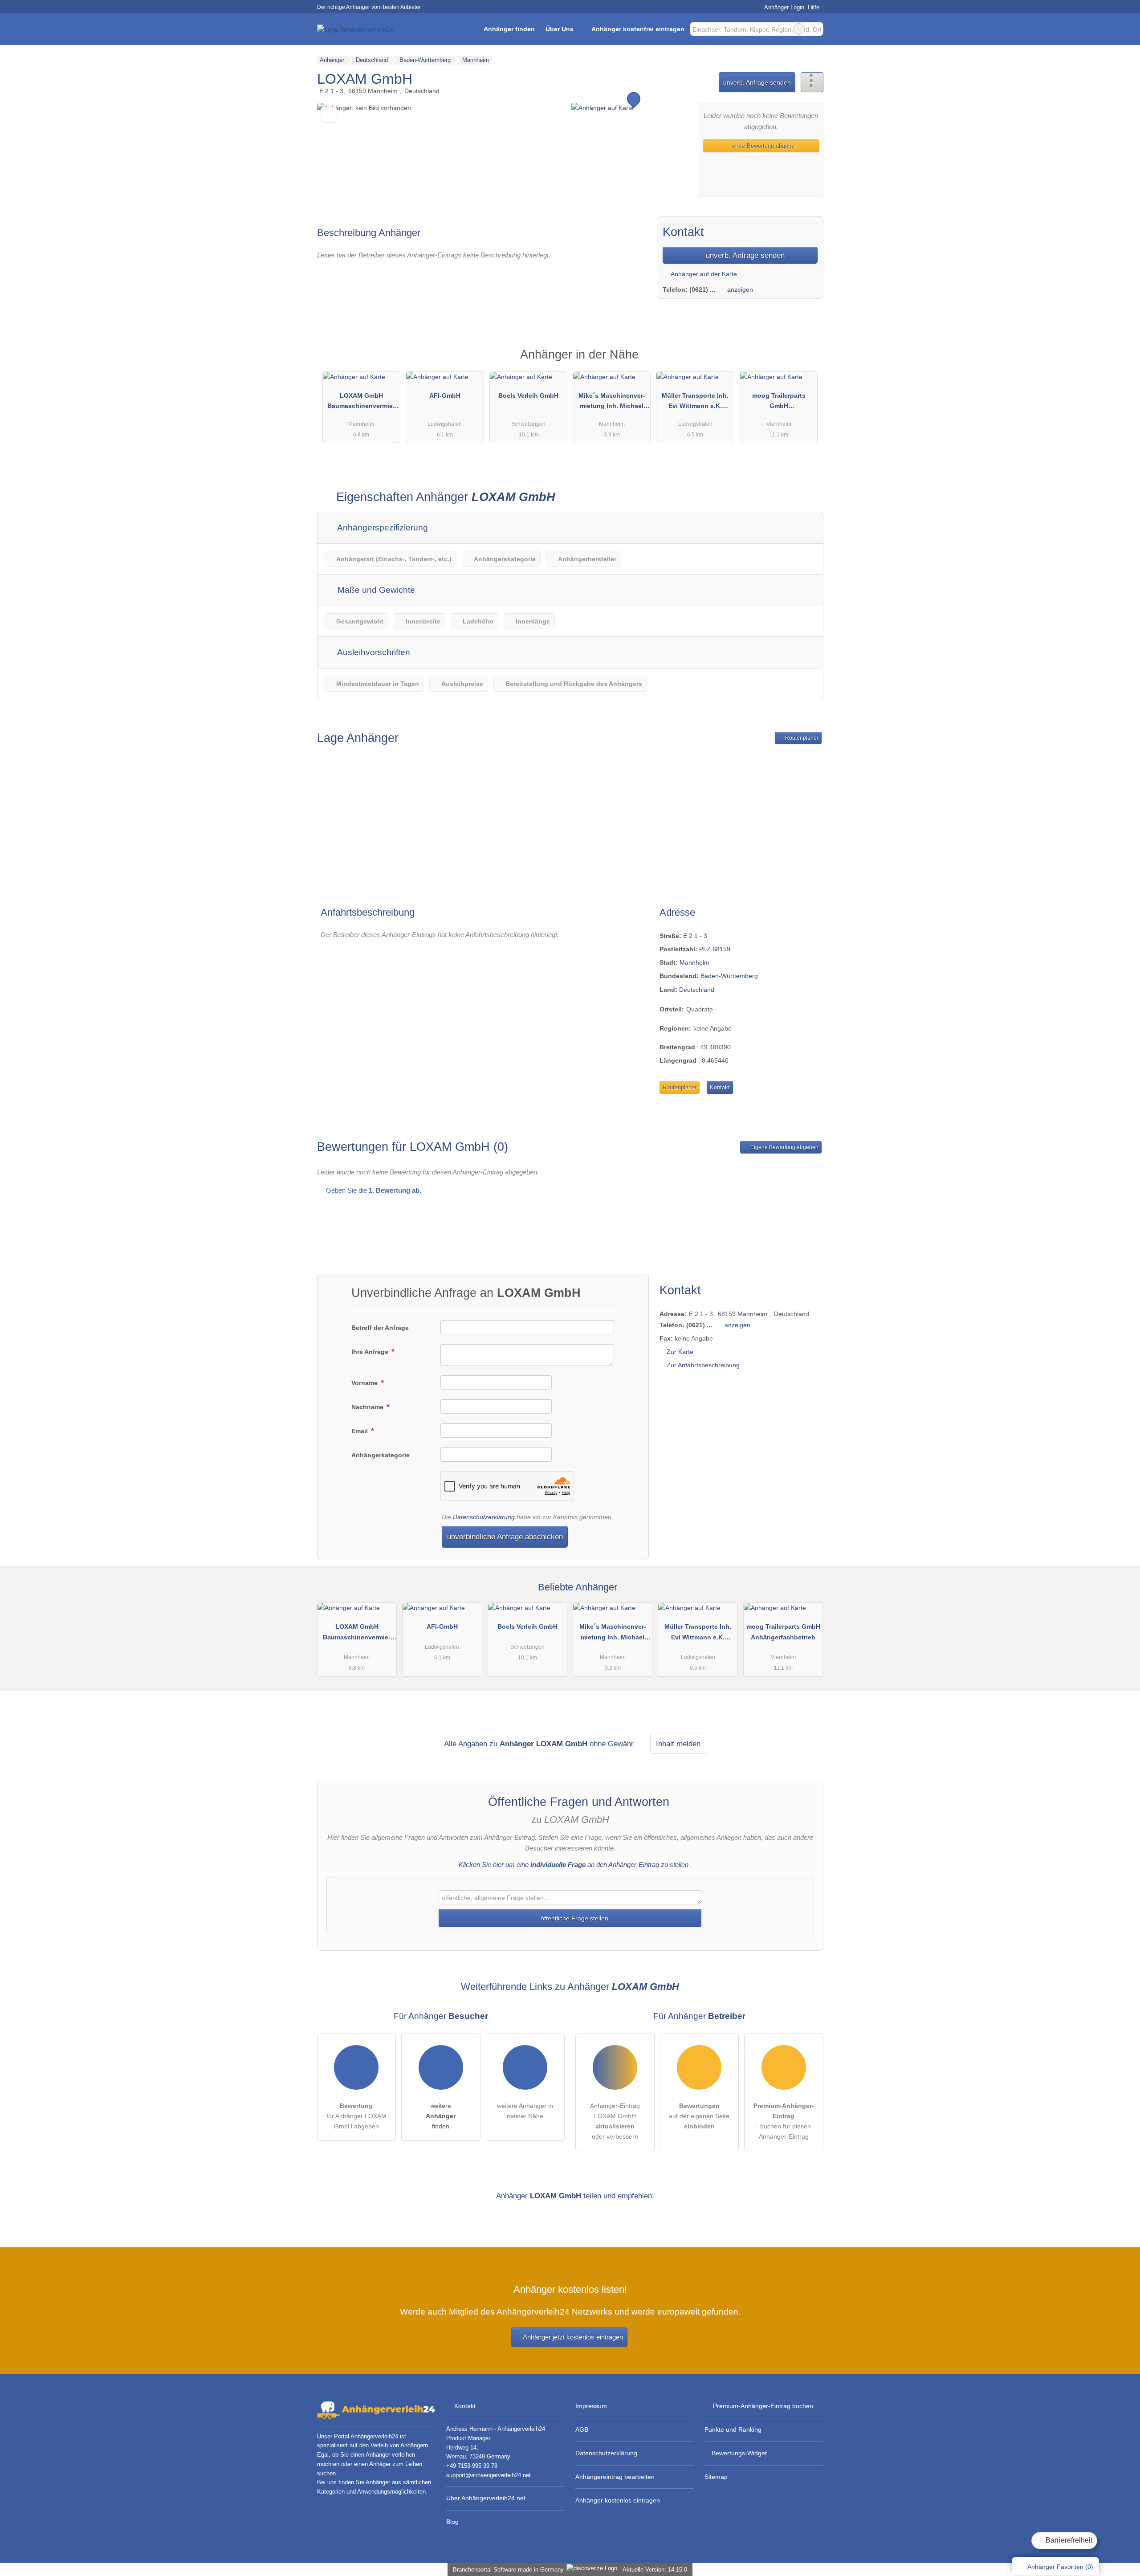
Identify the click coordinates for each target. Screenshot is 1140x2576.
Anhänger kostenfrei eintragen (638, 29)
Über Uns (560, 29)
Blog (452, 2522)
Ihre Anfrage (371, 1352)
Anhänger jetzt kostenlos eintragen (573, 2337)
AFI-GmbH (445, 395)
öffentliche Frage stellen (574, 1918)
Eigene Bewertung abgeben (784, 1147)
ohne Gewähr (612, 1744)
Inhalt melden (678, 1744)
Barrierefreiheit (1068, 2540)
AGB (582, 2429)
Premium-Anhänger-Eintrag (805, 362)
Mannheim (694, 962)
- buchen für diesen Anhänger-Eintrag (784, 2121)
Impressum (591, 2406)
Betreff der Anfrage (380, 1328)
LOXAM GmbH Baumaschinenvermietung (361, 403)
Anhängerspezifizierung (382, 528)
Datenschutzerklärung (484, 1517)
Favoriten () (1060, 2567)
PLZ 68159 (715, 949)
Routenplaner (801, 738)
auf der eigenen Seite (699, 2116)
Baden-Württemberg (729, 976)
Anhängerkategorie (381, 1455)
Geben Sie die (373, 1190)
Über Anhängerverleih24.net (486, 2498)
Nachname (368, 1407)
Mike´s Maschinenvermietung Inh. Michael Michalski (612, 403)
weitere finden (441, 2116)
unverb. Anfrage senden (757, 82)
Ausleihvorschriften (373, 652)
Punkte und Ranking (733, 2429)
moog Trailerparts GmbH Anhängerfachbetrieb (779, 403)
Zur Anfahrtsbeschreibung (703, 1365)
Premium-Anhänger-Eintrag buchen (763, 2406)
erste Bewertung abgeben (764, 146)
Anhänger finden (509, 29)
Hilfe (814, 7)
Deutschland (697, 990)
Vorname (365, 1383)
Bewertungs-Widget (739, 2453)
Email (360, 1431)
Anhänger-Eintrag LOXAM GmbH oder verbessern (615, 2121)
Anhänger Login (783, 7)
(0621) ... (702, 289)
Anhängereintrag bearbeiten (615, 2477)
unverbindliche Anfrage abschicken (505, 1537)
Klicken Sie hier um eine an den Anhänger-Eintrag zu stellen (574, 1865)
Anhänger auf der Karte (703, 274)
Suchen (816, 29)
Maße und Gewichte (375, 590)
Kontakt (720, 1087)
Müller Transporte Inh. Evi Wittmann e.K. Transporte (695, 403)
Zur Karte (680, 1352)
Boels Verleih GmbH (528, 395)
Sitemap (716, 2477)
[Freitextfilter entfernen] (799, 29)
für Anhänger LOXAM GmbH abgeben (356, 2116)
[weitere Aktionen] (812, 82)
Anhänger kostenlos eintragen (618, 2500)
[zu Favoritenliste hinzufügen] (329, 115)
